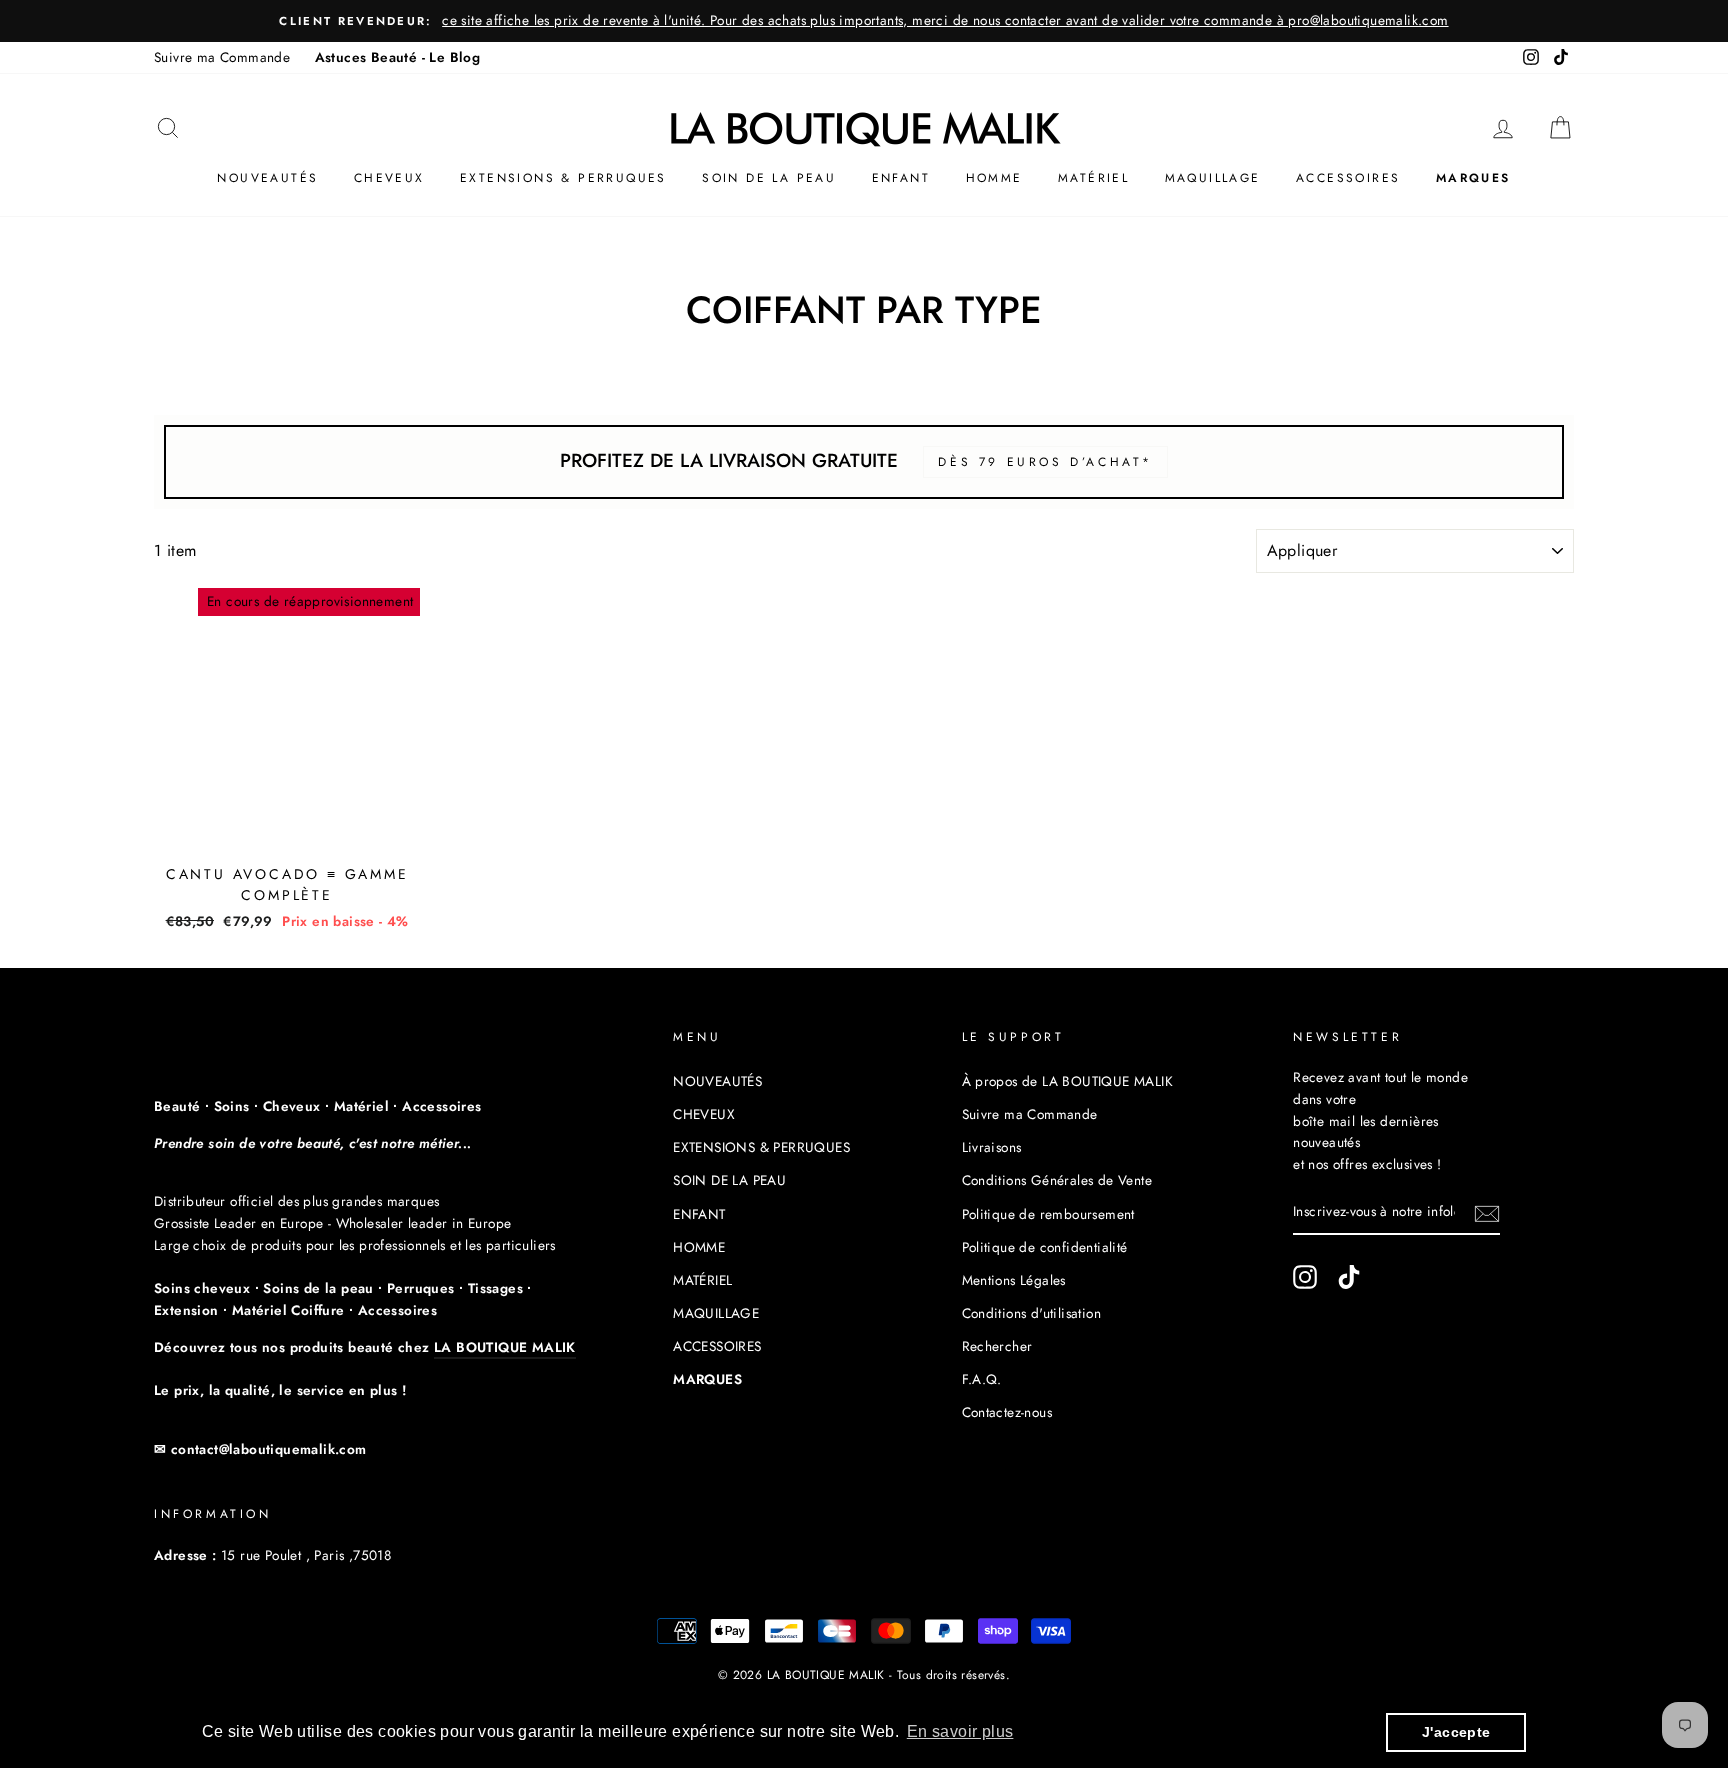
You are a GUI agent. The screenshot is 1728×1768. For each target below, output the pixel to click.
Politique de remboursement (1048, 1214)
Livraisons (992, 1147)
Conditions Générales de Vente (1057, 1180)
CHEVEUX (389, 178)
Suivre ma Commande (222, 57)
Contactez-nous (1007, 1412)
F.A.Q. (982, 1379)
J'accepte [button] (1456, 1732)
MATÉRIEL (1093, 178)
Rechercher (997, 1346)
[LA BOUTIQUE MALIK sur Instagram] (1305, 1277)
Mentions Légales (1014, 1280)
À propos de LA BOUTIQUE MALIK (1068, 1081)
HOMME (994, 178)
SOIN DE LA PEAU (769, 178)
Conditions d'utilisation (1032, 1313)
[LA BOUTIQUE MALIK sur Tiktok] (1349, 1277)
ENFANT (901, 178)
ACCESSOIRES (1348, 178)
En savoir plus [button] (960, 1731)
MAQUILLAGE (1213, 178)
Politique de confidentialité (1045, 1247)
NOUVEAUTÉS (267, 178)
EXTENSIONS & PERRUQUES (563, 178)
